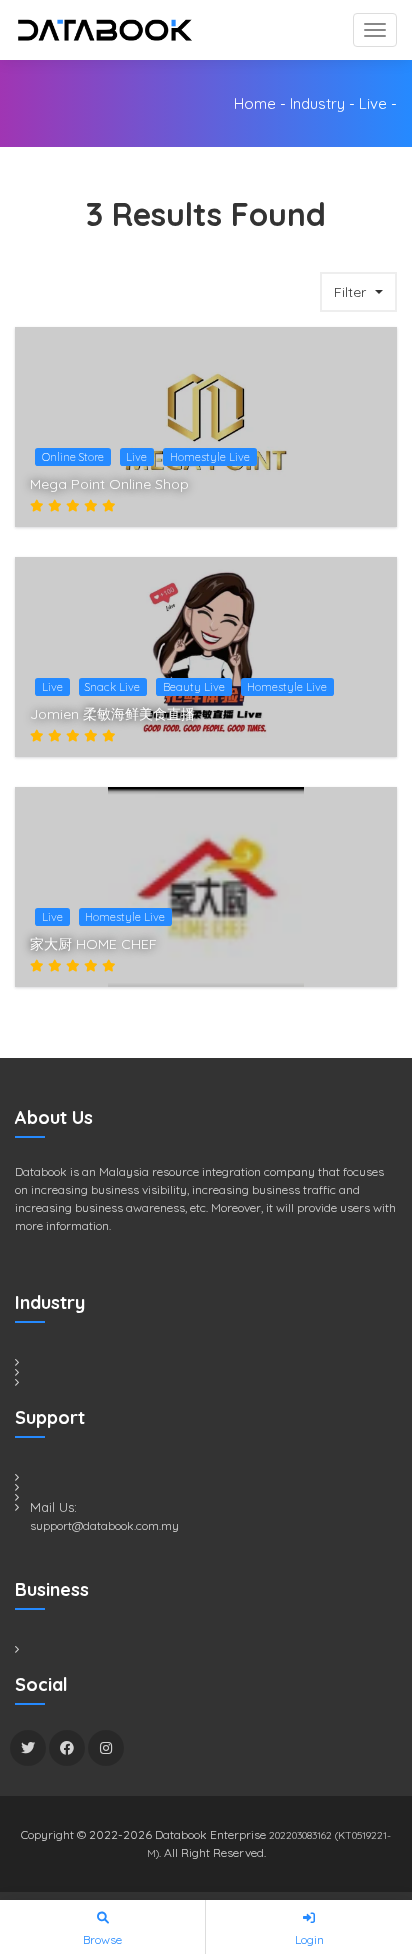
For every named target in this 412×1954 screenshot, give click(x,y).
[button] (358, 292)
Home (255, 103)
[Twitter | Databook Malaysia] (28, 1748)
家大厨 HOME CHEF (93, 944)
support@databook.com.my (104, 1525)
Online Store (73, 457)
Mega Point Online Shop (109, 484)
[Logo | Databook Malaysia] (105, 30)
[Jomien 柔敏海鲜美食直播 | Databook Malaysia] (371, 721)
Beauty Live (194, 687)
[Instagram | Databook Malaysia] (106, 1748)
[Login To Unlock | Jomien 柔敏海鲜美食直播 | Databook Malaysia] (371, 684)
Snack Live (112, 687)
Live (373, 103)
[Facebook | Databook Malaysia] (67, 1748)
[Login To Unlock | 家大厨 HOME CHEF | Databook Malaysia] (371, 914)
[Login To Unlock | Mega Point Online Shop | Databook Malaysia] (371, 454)
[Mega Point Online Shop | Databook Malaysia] (371, 491)
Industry (317, 103)
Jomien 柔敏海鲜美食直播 (112, 714)
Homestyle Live (210, 457)
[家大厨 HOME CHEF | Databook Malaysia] (371, 951)
